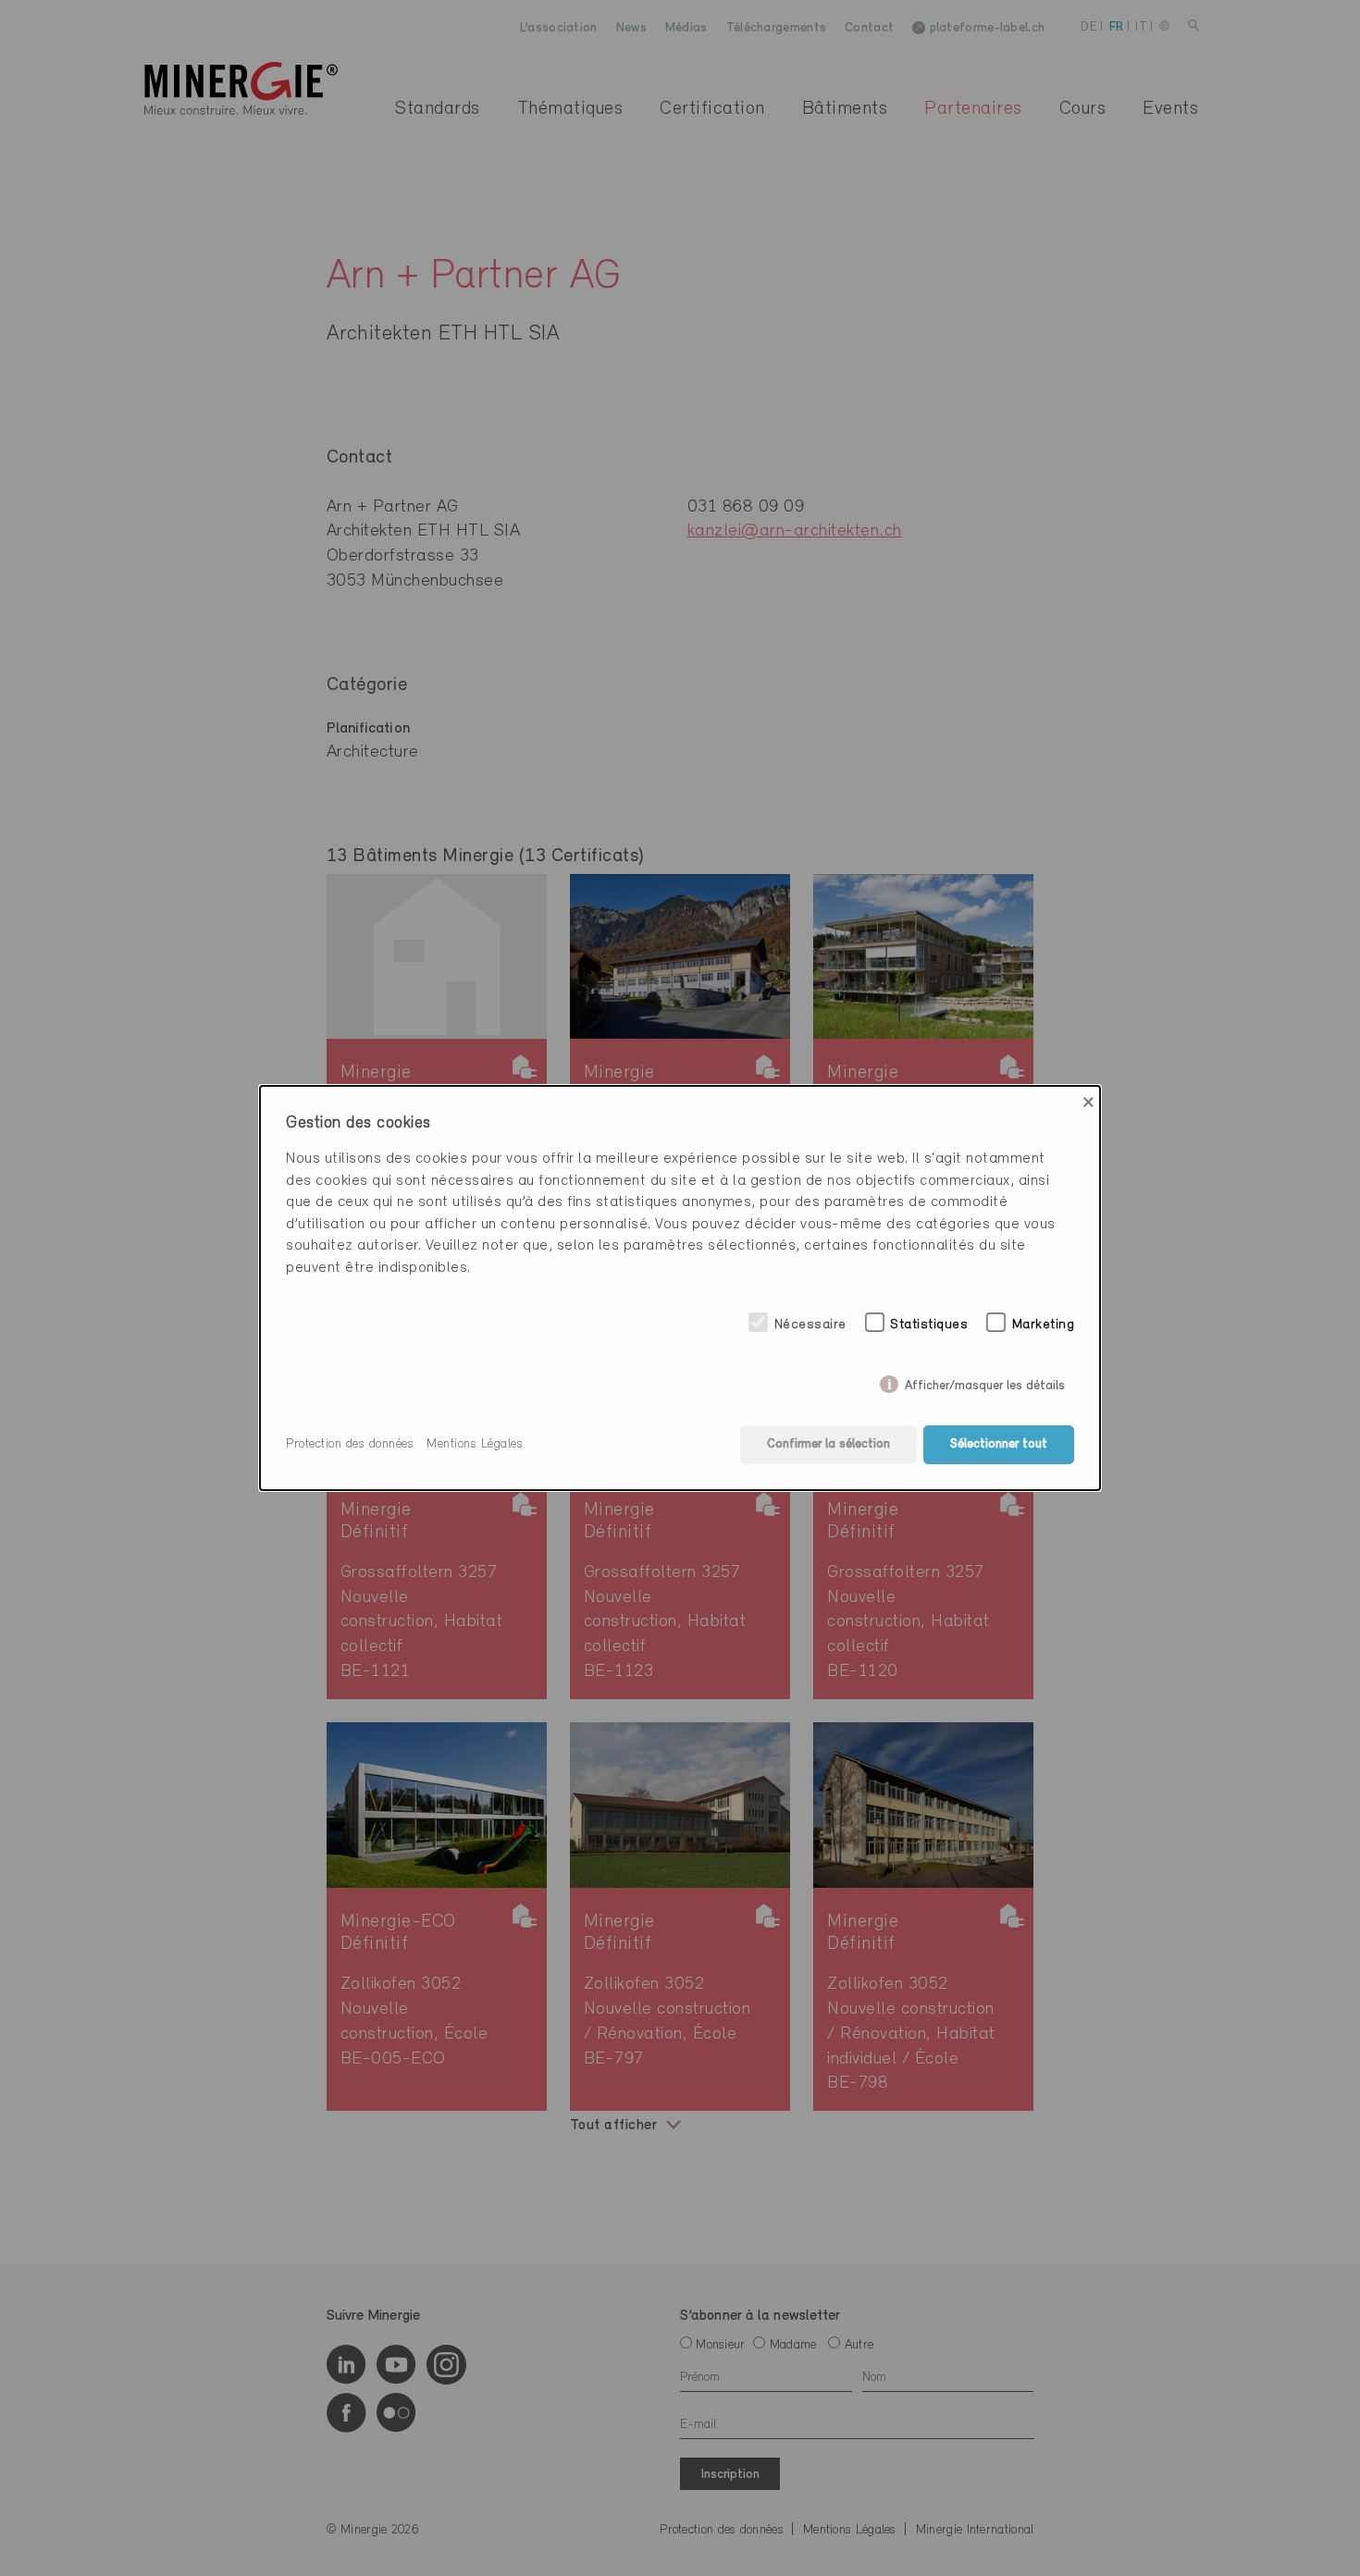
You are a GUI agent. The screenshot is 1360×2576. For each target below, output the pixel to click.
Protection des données (350, 1444)
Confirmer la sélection (828, 1444)
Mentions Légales (475, 1444)
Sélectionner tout (999, 1444)
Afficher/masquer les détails (985, 1382)
